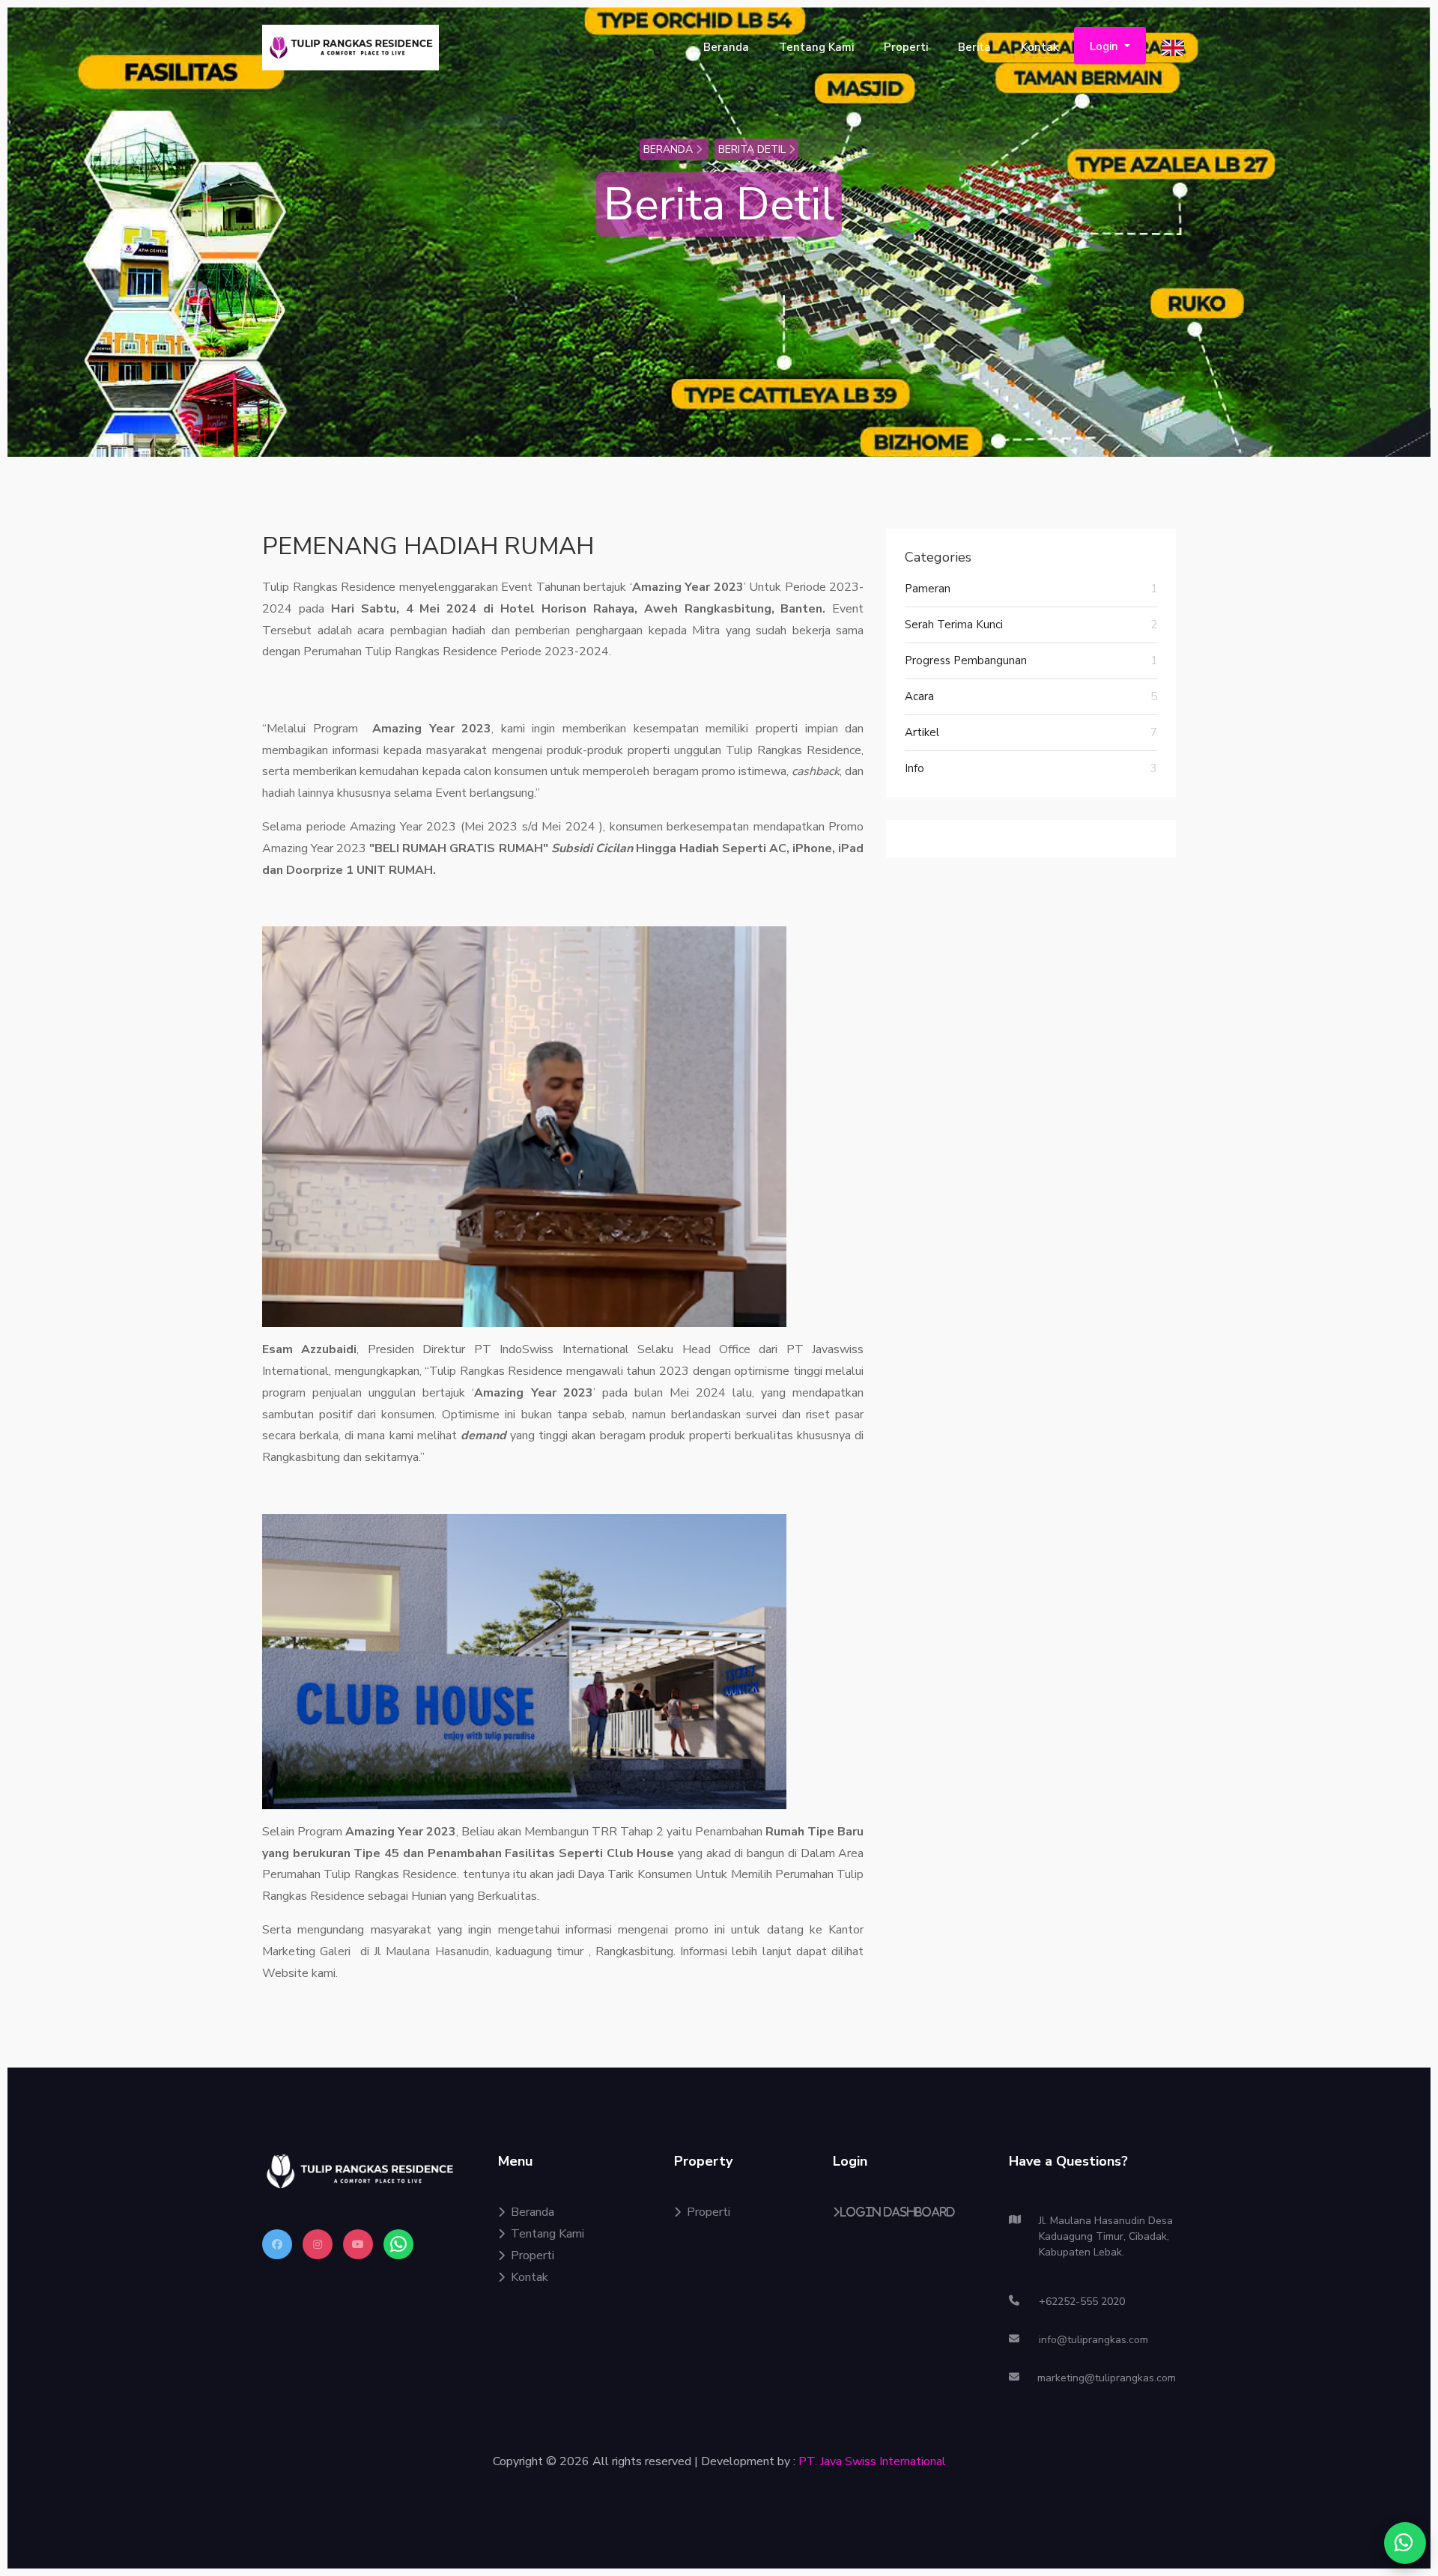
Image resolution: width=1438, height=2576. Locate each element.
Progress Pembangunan (1031, 660)
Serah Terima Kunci (1031, 625)
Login (1105, 46)
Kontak (1040, 47)
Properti (906, 47)
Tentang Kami (816, 47)
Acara (1031, 696)
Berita (974, 47)
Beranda (726, 47)
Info (1031, 768)
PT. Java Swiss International (872, 2461)
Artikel (1031, 732)
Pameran (1031, 589)
